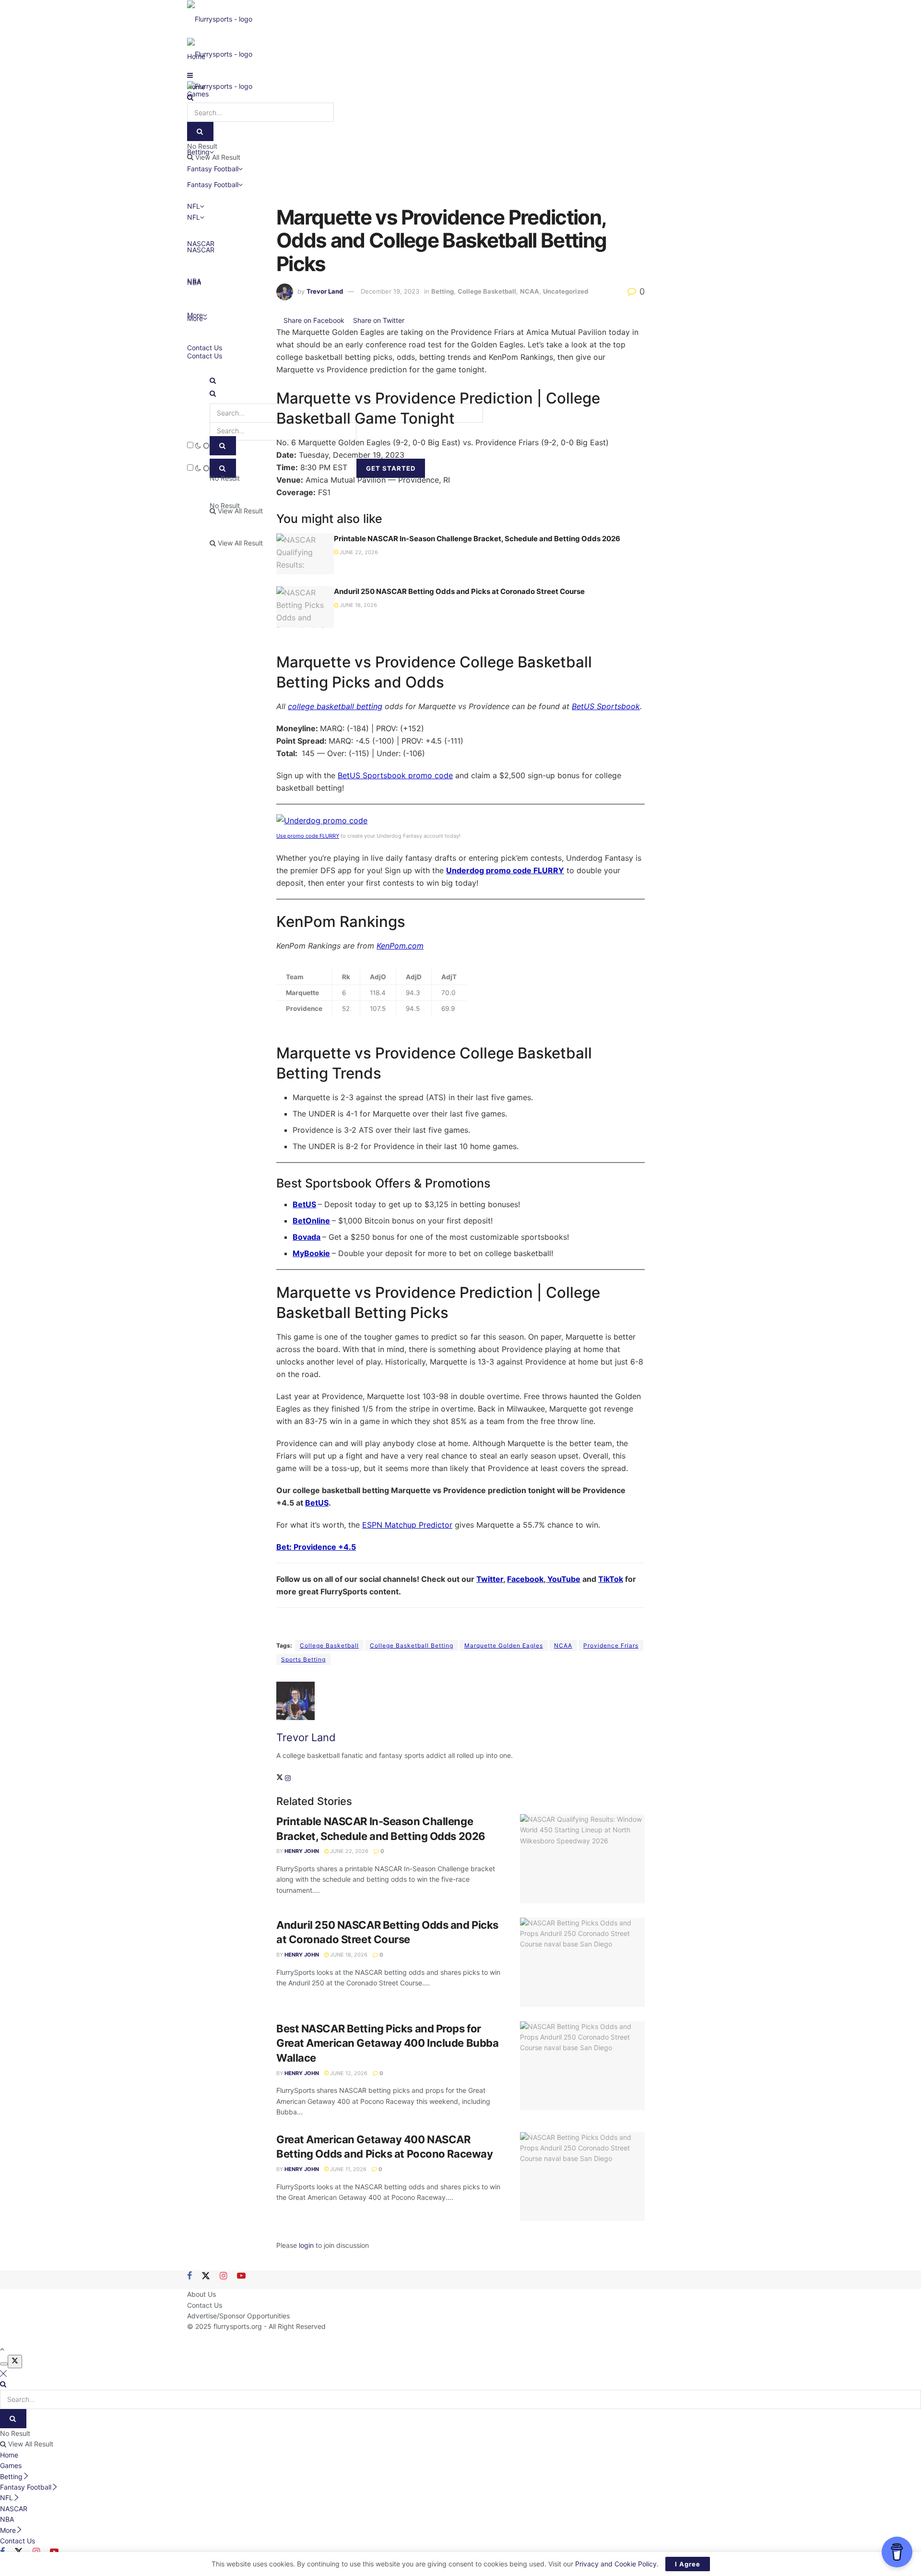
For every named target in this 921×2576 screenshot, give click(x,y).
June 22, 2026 (358, 552)
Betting (443, 291)
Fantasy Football (213, 184)
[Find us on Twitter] (206, 2276)
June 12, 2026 (348, 2073)
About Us (201, 2294)
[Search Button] (213, 380)
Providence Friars (611, 1645)
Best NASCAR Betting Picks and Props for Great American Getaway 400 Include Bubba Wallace (387, 2043)
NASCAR (201, 250)
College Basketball (487, 291)
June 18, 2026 (358, 605)
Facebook (525, 1579)
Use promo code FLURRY (308, 836)
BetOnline (311, 1221)
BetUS (304, 1204)
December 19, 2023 (390, 291)
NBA (194, 282)
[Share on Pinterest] (408, 320)
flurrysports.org (238, 2326)
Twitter (490, 1579)
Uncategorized (566, 291)
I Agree (688, 2564)
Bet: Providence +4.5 (316, 1547)
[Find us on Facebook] (189, 2276)
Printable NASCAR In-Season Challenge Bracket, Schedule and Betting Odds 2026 (477, 539)
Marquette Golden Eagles (504, 1645)
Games (11, 2465)
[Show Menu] (190, 75)
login (306, 2245)
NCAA (530, 291)
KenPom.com (400, 946)
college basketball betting (335, 706)
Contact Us (205, 348)
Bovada (307, 1237)
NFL (194, 217)
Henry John (302, 1851)
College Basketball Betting (412, 1645)
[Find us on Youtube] (241, 2276)
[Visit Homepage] (220, 18)
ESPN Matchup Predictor (407, 1525)
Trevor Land (325, 291)
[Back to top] (2, 2349)
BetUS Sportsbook (606, 706)
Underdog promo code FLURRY (505, 870)
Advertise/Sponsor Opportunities (238, 2316)
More (195, 315)
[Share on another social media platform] (416, 320)
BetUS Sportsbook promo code (395, 775)
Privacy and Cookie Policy (616, 2564)
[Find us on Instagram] (223, 2276)
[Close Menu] (3, 2373)
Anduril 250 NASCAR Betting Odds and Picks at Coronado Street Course (459, 591)
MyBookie (311, 1253)
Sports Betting (303, 1659)
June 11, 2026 (348, 2169)
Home (9, 2455)
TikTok (611, 1579)
